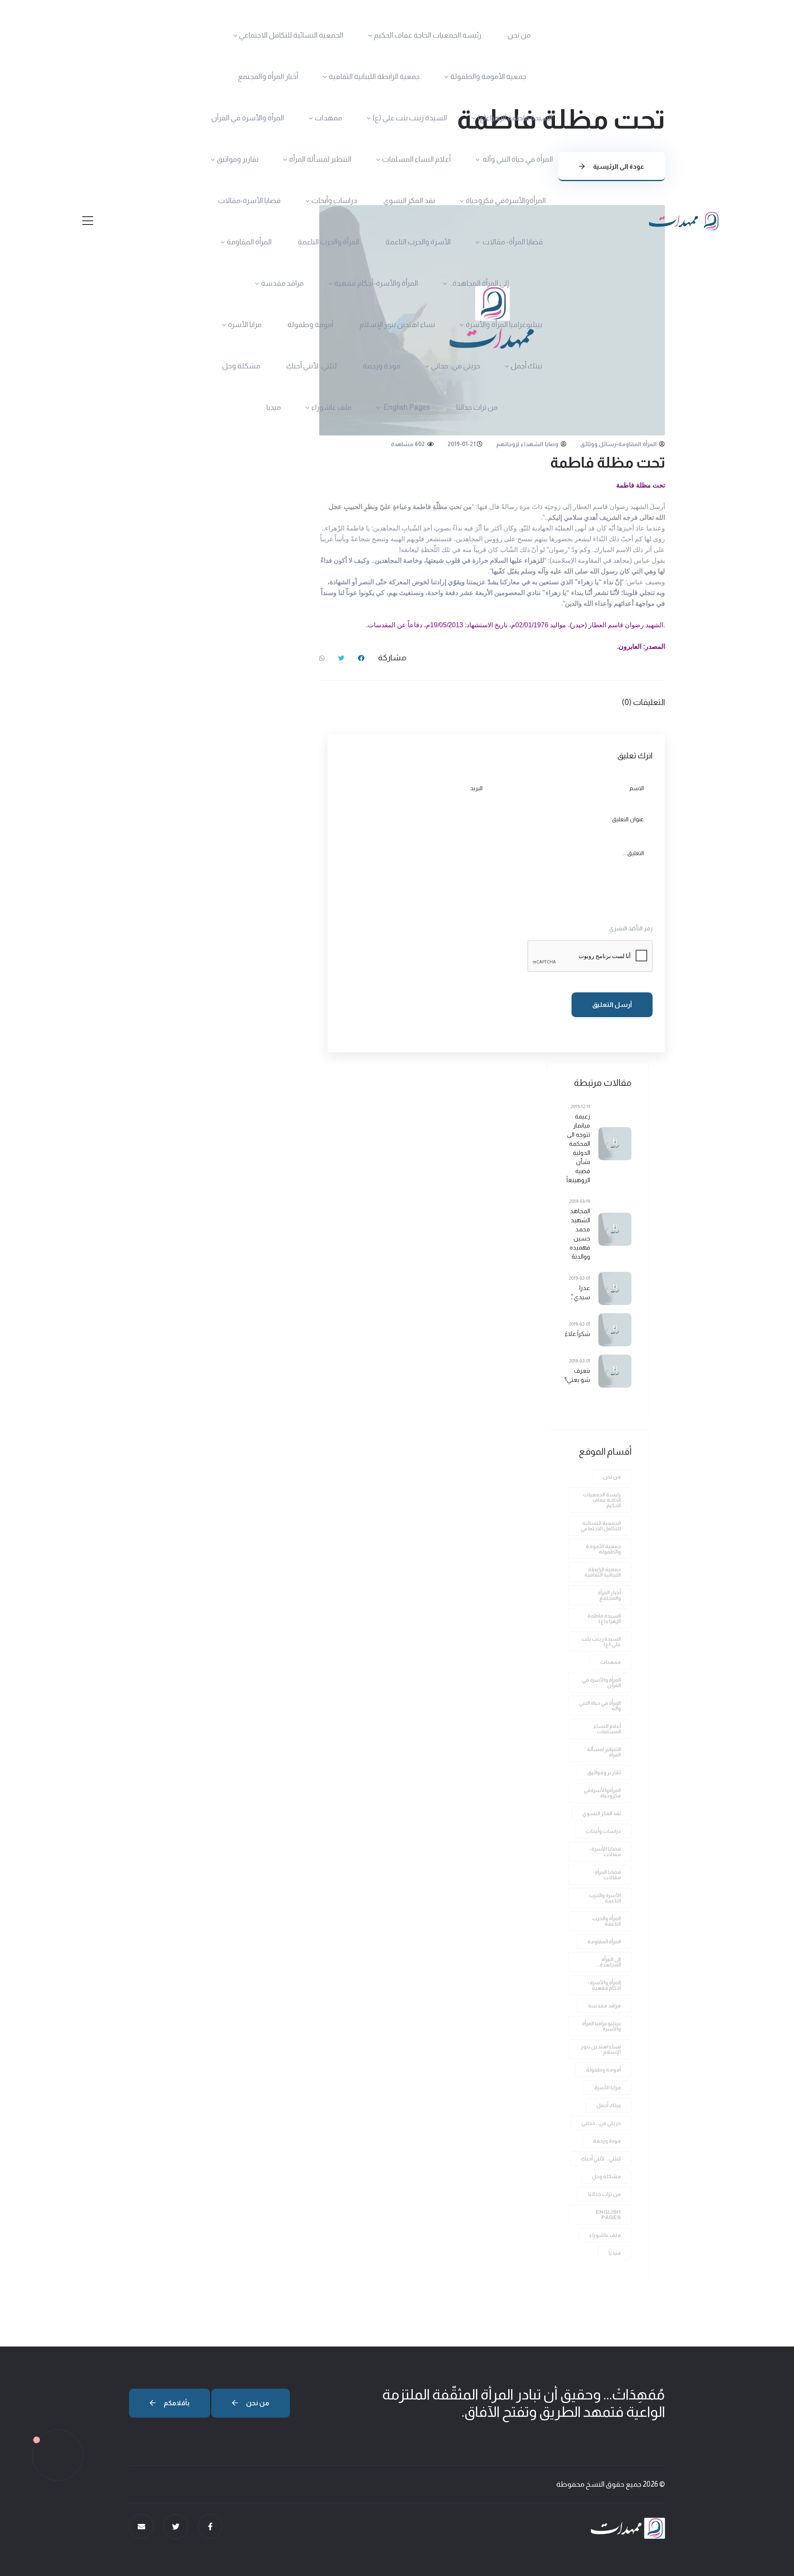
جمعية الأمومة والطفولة (488, 76)
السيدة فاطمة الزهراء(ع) (515, 118)
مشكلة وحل (241, 366)
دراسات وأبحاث (334, 201)
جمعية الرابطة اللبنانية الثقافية (374, 76)
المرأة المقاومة (249, 242)
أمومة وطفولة (310, 325)
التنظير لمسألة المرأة (320, 159)
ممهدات (328, 118)
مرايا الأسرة (245, 325)
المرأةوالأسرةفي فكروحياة (506, 201)
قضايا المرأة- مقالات (512, 242)
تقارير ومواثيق (238, 159)
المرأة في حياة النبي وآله (517, 159)
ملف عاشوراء (331, 407)
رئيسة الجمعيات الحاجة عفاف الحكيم (428, 35)
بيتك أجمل (526, 366)
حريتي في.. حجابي (456, 366)
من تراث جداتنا (477, 407)
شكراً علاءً (578, 1334)
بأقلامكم (176, 2403)
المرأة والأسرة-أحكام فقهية (376, 283)
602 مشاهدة (408, 444)
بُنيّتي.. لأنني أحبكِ (311, 366)
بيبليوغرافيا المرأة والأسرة (504, 325)
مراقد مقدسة (282, 283)
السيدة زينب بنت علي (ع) (410, 118)
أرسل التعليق (612, 1005)
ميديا (274, 407)
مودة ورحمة (381, 366)
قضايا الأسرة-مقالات (249, 201)
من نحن (519, 35)
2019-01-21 (462, 444)
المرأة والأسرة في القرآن (248, 118)
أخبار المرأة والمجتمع (268, 76)
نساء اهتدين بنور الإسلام (397, 325)
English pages (406, 407)
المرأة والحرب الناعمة (329, 242)
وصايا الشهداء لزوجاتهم (528, 444)
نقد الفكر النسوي (409, 201)
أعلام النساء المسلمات (416, 159)
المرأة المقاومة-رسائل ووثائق (619, 444)
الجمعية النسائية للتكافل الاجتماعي (291, 35)
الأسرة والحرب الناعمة (418, 242)
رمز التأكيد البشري (631, 928)
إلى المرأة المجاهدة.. (479, 283)
